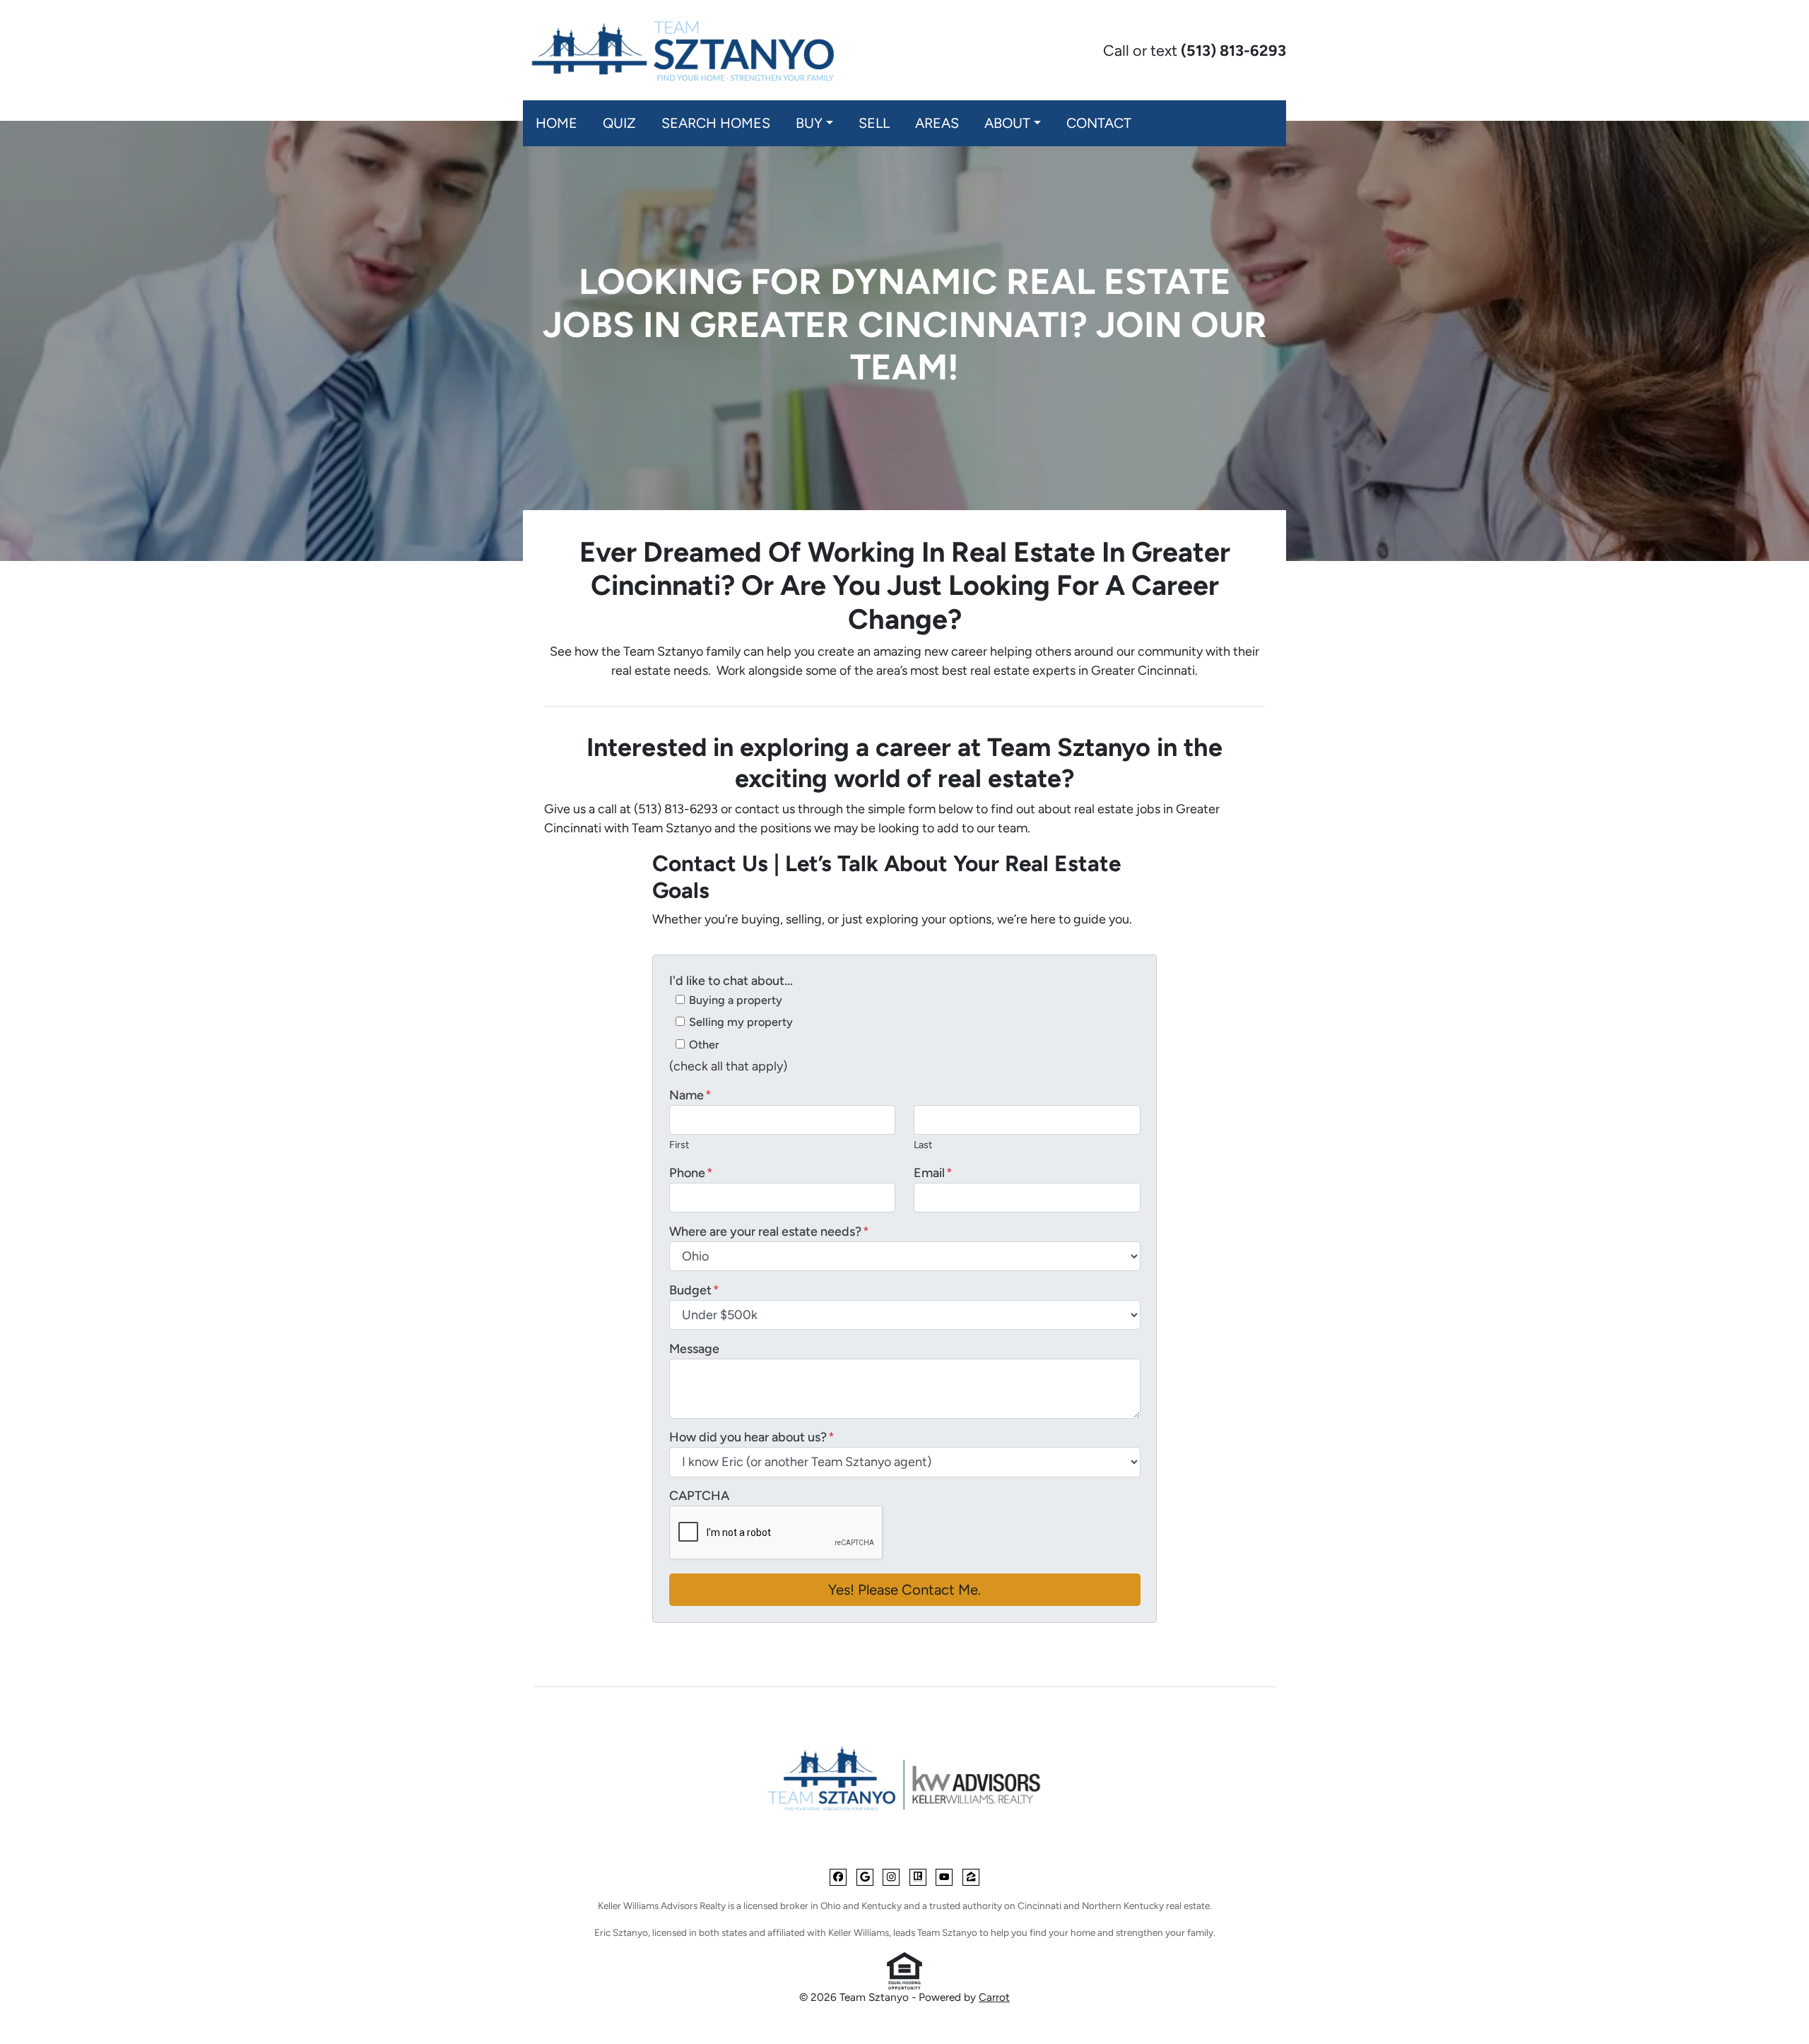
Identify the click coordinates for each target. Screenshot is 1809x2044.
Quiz (619, 123)
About (1007, 123)
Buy (809, 123)
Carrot (994, 1997)
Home (556, 123)
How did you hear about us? (752, 1437)
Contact (1099, 123)
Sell (874, 123)
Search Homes (716, 123)
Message (694, 1349)
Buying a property (736, 1000)
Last (923, 1145)
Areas (937, 123)
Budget (694, 1290)
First (679, 1145)
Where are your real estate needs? (769, 1231)
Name (690, 1095)
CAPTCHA (699, 1496)
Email (933, 1173)
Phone (691, 1173)
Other (704, 1045)
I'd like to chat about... (731, 981)
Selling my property (741, 1022)
